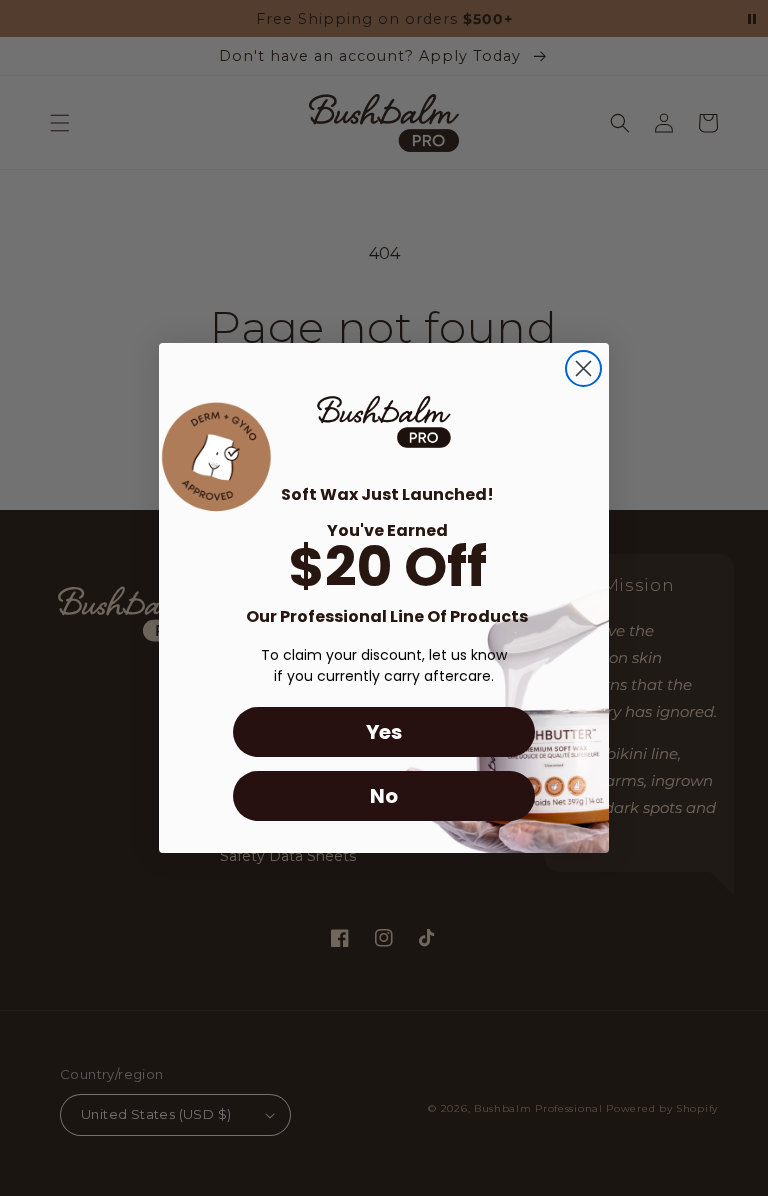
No (384, 796)
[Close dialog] (583, 368)
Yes (384, 732)
